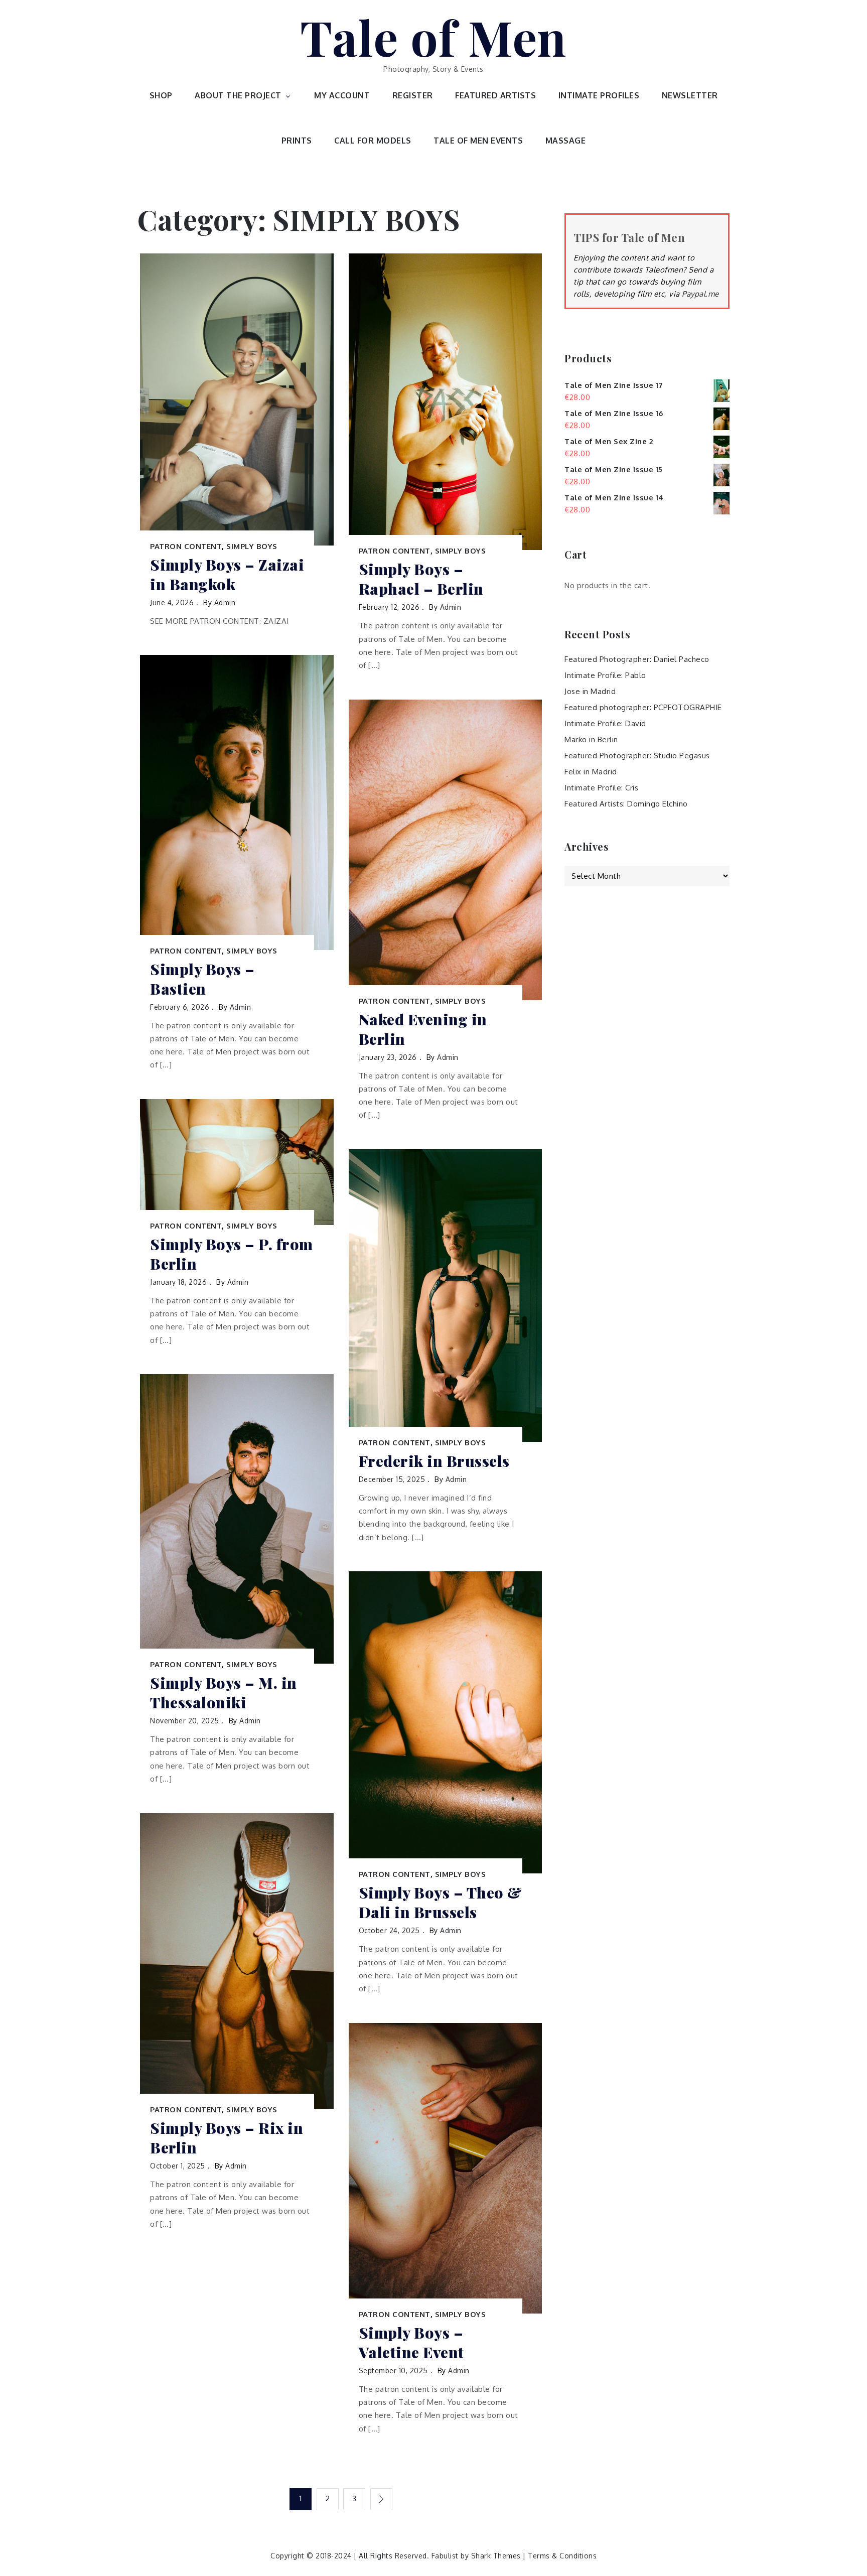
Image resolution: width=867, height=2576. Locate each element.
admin (225, 602)
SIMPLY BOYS (252, 546)
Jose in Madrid (590, 691)
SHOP (161, 95)
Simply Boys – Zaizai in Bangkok (227, 575)
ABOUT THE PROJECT (238, 95)
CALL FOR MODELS (373, 141)
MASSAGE (566, 141)
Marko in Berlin (591, 739)
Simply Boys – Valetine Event (411, 2343)
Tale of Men (434, 37)
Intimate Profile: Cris (601, 788)
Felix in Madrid (591, 772)
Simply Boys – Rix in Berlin (227, 2138)
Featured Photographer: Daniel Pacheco (637, 659)
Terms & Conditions (562, 2556)
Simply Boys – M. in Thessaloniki (224, 1693)
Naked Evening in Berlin (423, 1029)
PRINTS (297, 141)
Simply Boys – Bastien (202, 979)
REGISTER (413, 95)
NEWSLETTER (690, 95)
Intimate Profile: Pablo (605, 675)
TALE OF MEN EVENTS (478, 141)
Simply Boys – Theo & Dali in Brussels (441, 1903)
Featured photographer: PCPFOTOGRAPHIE (643, 707)
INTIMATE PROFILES (599, 95)
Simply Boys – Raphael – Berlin (421, 579)
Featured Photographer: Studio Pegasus (637, 756)
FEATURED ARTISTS (495, 95)
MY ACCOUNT (342, 95)
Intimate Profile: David (605, 723)
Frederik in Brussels (434, 1461)
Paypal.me (700, 294)
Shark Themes (497, 2556)
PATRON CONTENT (186, 546)
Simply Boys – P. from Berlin (232, 1254)
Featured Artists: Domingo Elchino (626, 804)
